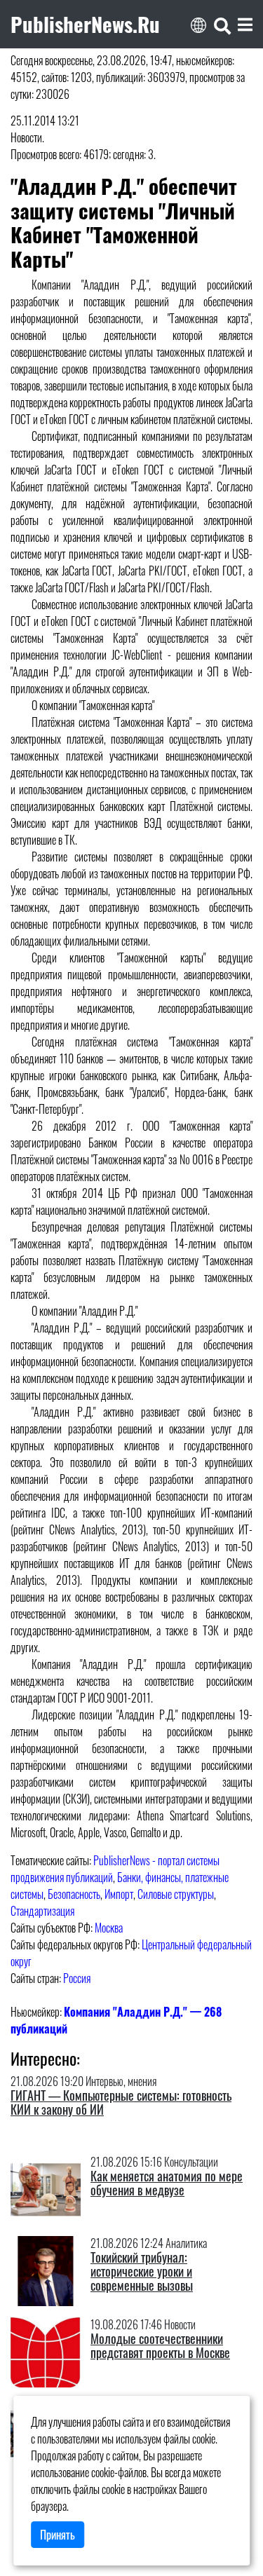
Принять (58, 2535)
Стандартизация (42, 1911)
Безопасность (74, 1894)
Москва (109, 1928)
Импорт (119, 1894)
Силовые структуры (176, 1894)
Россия (77, 1978)
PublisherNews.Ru (85, 24)
